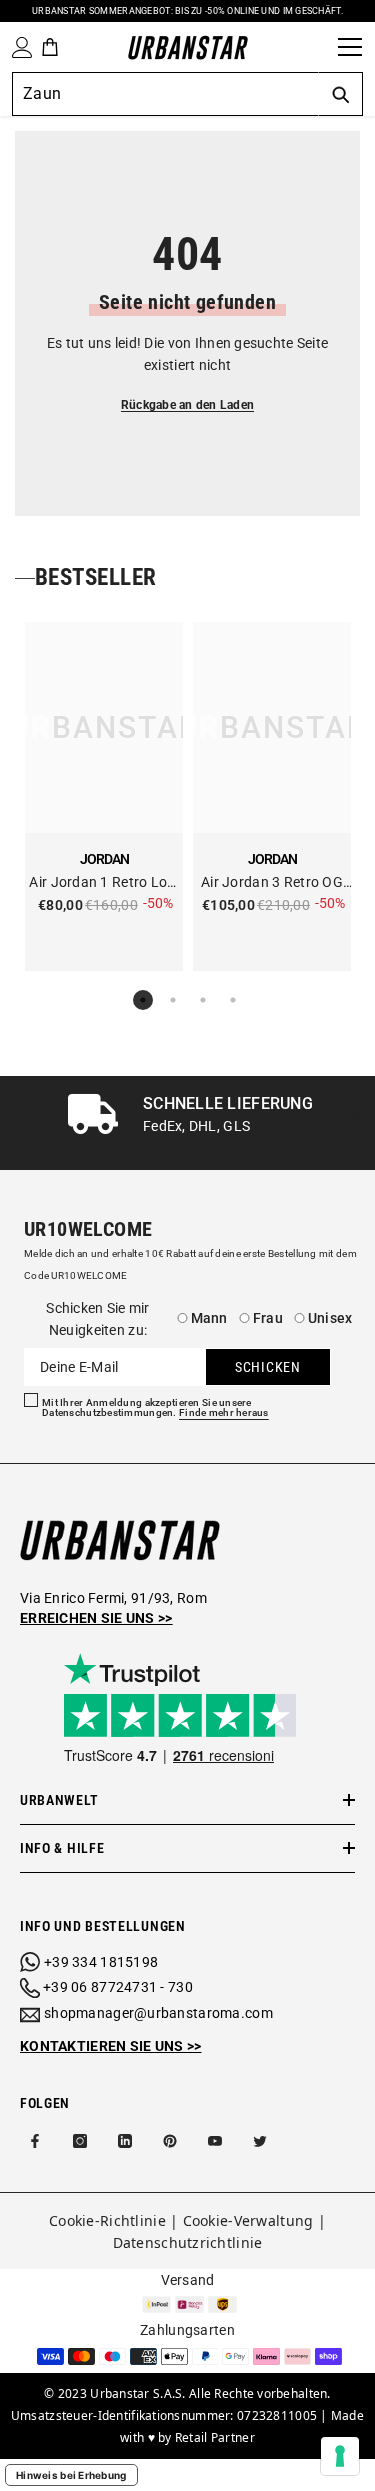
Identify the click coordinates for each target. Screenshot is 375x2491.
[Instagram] (80, 2141)
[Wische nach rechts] (357, 1122)
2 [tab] (173, 1000)
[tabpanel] (104, 796)
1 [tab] (143, 1000)
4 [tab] (233, 1000)
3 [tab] (203, 1000)
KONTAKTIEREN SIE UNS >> (110, 2046)
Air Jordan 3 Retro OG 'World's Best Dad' (272, 883)
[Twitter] (260, 2141)
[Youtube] (215, 2141)
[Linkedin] (125, 2141)
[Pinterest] (170, 2141)
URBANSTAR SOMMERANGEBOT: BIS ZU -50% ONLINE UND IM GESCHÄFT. (187, 11)
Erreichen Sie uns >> (96, 1618)
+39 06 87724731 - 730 (118, 1987)
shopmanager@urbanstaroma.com (158, 2013)
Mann (209, 1318)
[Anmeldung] (18, 47)
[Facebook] (35, 2141)
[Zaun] (316, 47)
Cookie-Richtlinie (107, 2220)
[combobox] (165, 94)
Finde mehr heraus (224, 1413)
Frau (268, 1318)
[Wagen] (50, 47)
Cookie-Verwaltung (248, 2220)
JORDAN (104, 859)
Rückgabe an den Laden (187, 405)
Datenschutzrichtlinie (188, 2242)
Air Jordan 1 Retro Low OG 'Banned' (103, 883)
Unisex (330, 1318)
